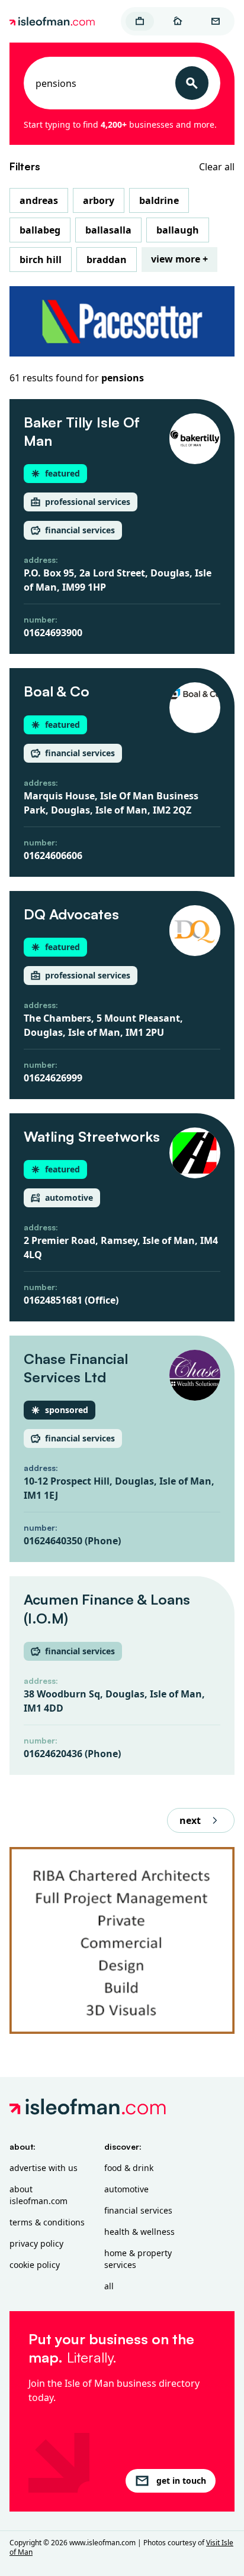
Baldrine (159, 200)
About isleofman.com (38, 2195)
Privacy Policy (36, 2243)
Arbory (99, 200)
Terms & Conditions (47, 2222)
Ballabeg (40, 230)
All (109, 2286)
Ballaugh (178, 230)
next (190, 1820)
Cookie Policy (35, 2265)
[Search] (192, 83)
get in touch (181, 2481)
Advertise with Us (44, 2168)
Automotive (126, 2189)
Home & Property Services (138, 2259)
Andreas (39, 200)
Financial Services (138, 2210)
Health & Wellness (139, 2232)
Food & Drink (129, 2168)
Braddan (107, 260)
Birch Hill (41, 260)
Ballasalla (108, 230)
